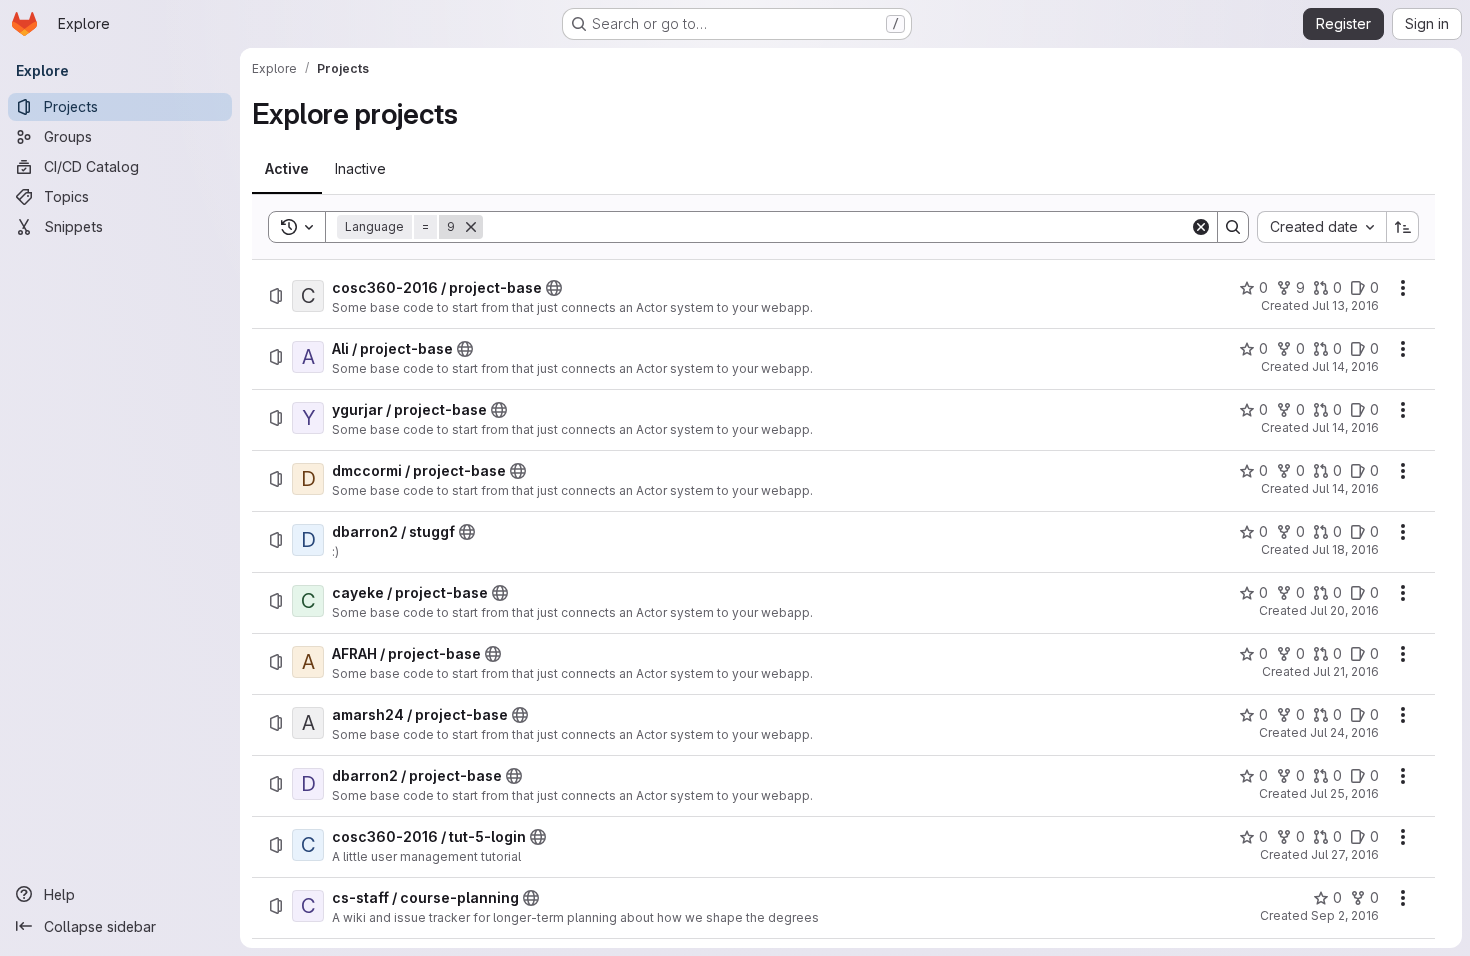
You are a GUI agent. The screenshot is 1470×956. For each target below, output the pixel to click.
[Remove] (471, 227)
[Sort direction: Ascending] (1403, 227)
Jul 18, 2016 (1345, 549)
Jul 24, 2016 (1344, 732)
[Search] (1233, 227)
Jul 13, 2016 (1345, 305)
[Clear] (1201, 227)
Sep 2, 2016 (1345, 915)
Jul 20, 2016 (1344, 610)
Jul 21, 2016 (1346, 671)
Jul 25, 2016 (1344, 793)
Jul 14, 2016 (1345, 366)
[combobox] (1321, 227)
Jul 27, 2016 (1345, 854)
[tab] (287, 169)
